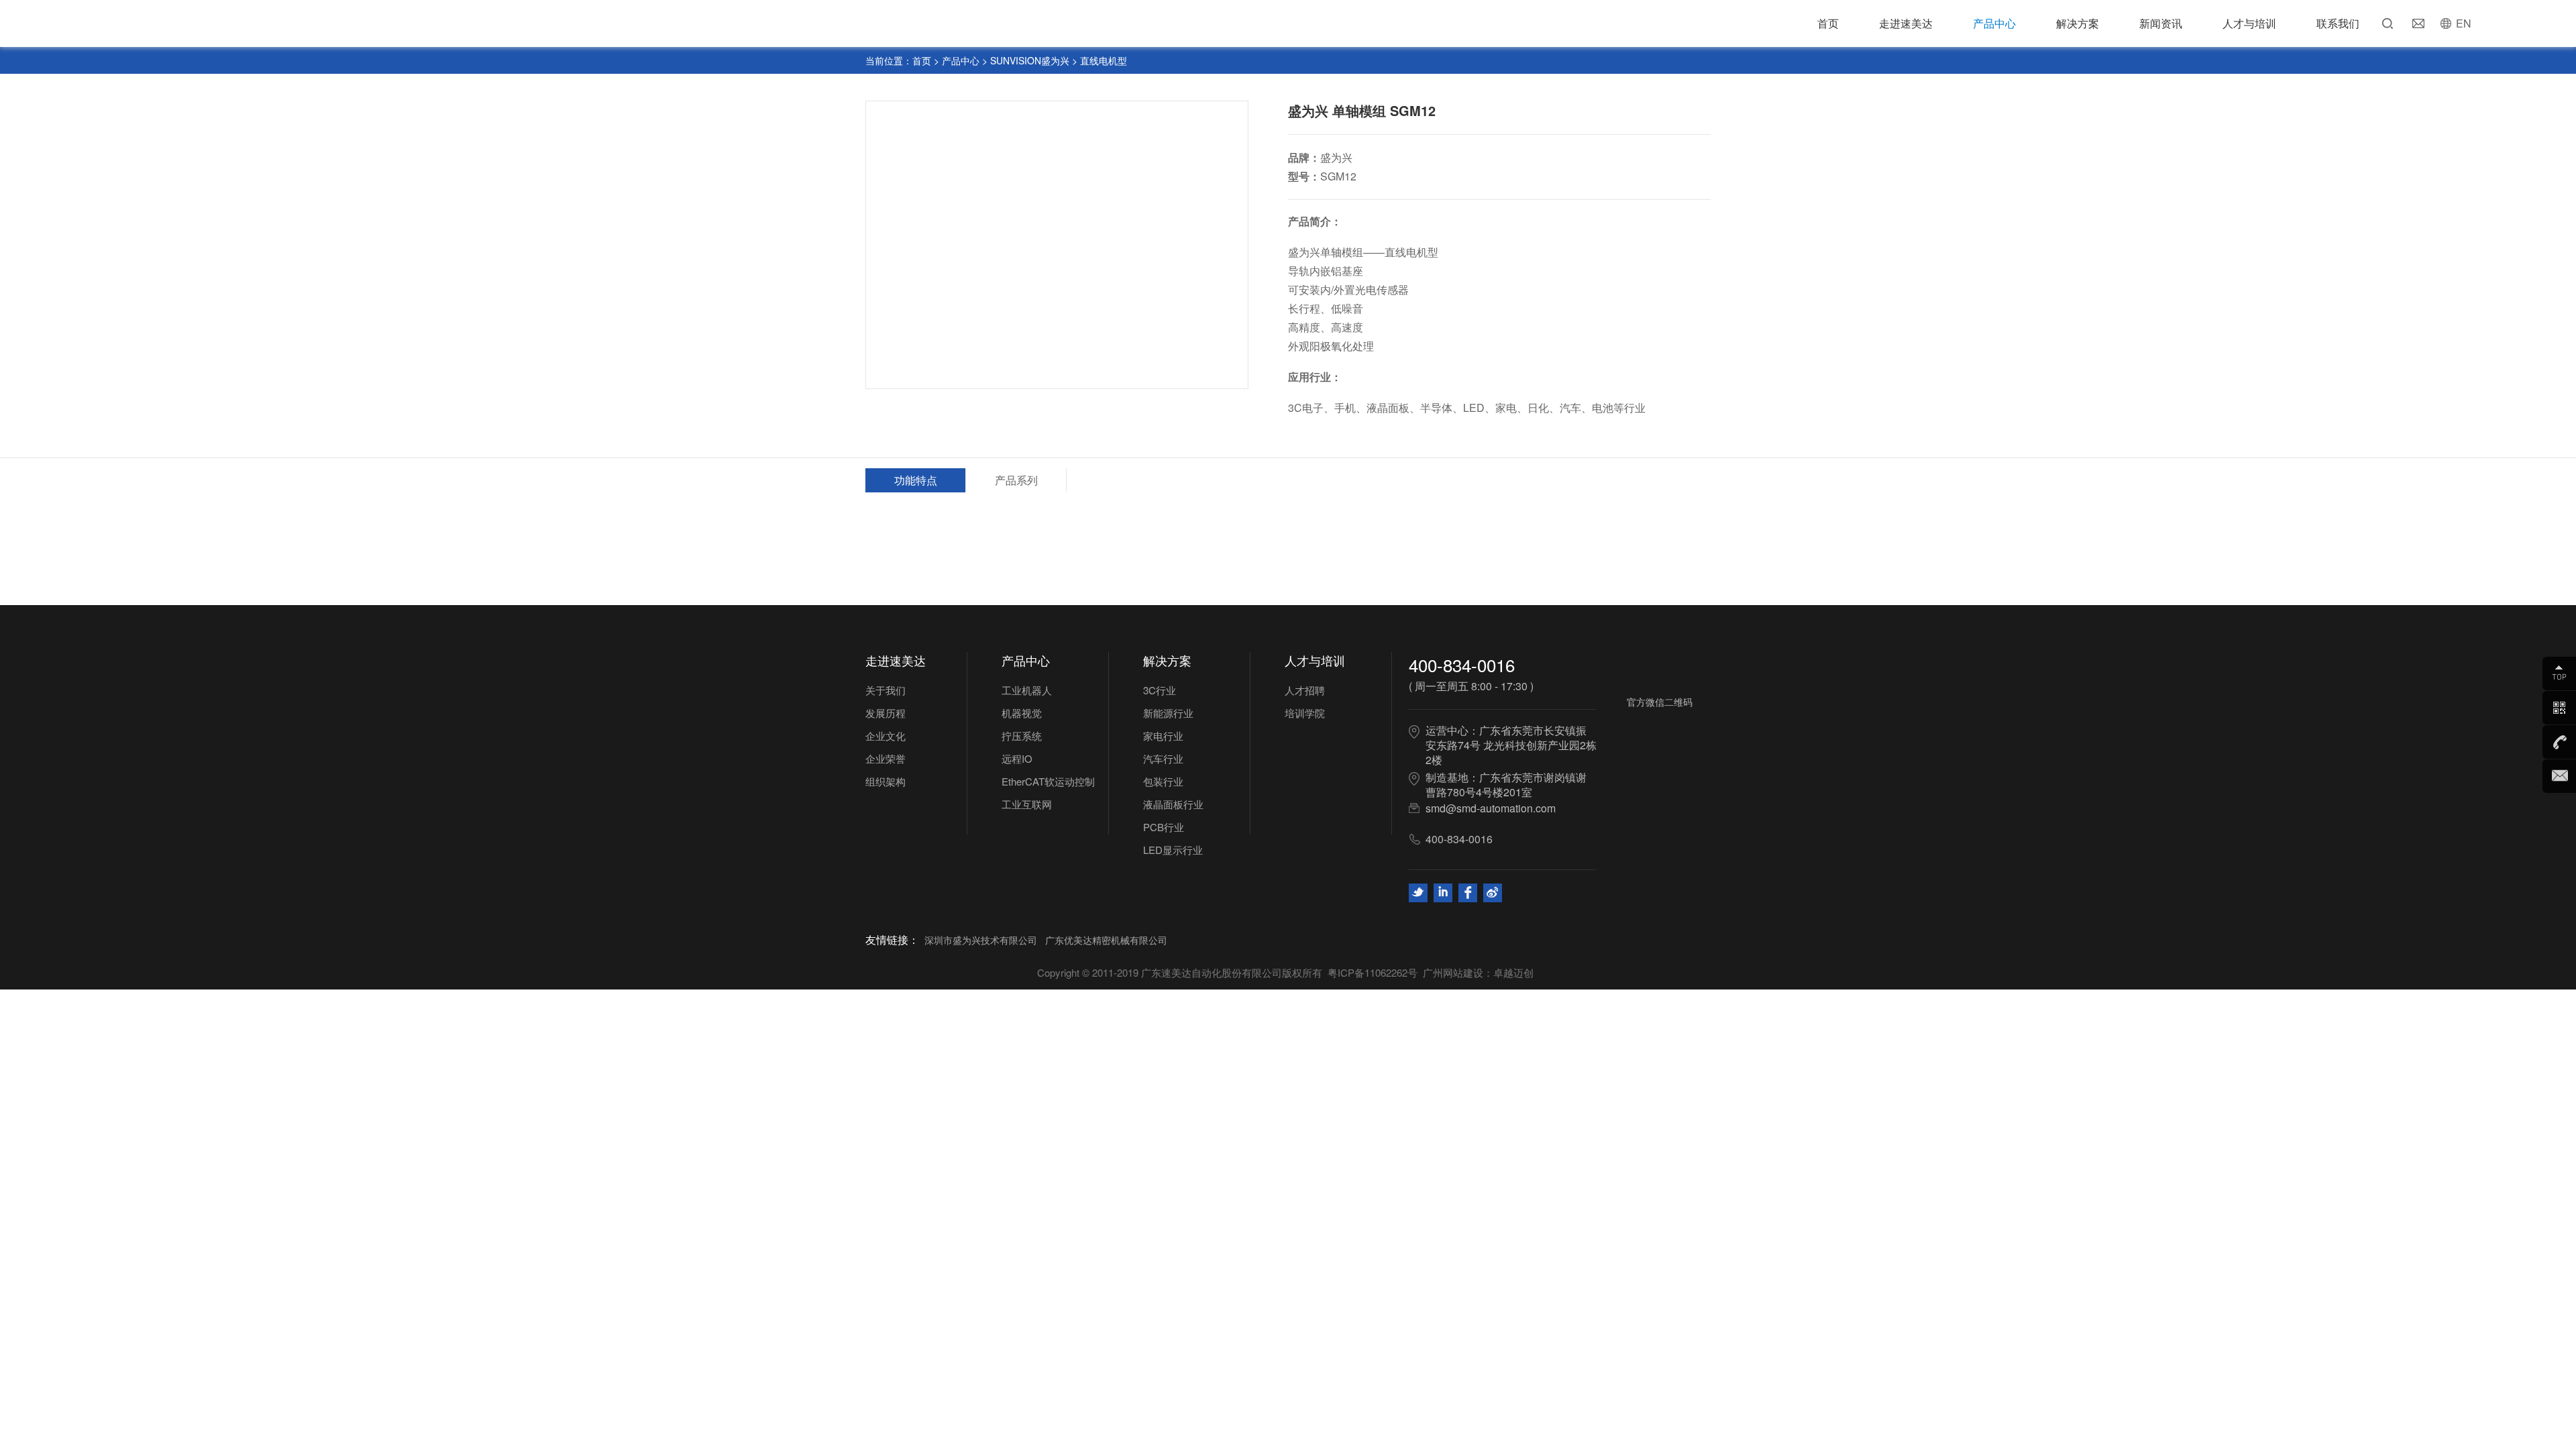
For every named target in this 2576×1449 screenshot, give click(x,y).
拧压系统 (1022, 736)
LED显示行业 (1173, 850)
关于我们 (885, 690)
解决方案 (2078, 23)
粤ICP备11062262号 (1373, 972)
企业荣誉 (885, 758)
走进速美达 (1906, 23)
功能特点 (916, 480)
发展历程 (885, 713)
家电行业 (1163, 736)
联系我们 (2338, 23)
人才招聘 (1305, 690)
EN (2464, 23)
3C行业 (1160, 690)
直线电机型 (1104, 60)
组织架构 (885, 781)
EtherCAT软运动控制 (1048, 781)
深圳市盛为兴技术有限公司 (981, 940)
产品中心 (1994, 23)
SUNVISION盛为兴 (1030, 60)
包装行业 (1163, 781)
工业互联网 (1027, 804)
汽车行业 (1163, 758)
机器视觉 (1022, 713)
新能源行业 (1168, 713)
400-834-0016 (1462, 664)
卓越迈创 (1513, 972)
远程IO (1017, 758)
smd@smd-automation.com (1491, 808)
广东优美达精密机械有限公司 (1106, 940)
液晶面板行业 (1173, 804)
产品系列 (1016, 480)
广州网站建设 (1453, 972)
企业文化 (885, 736)
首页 (1828, 23)
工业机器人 (1027, 690)
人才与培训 (2249, 23)
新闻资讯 (2161, 23)
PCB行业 (1164, 827)
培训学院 (1305, 713)
